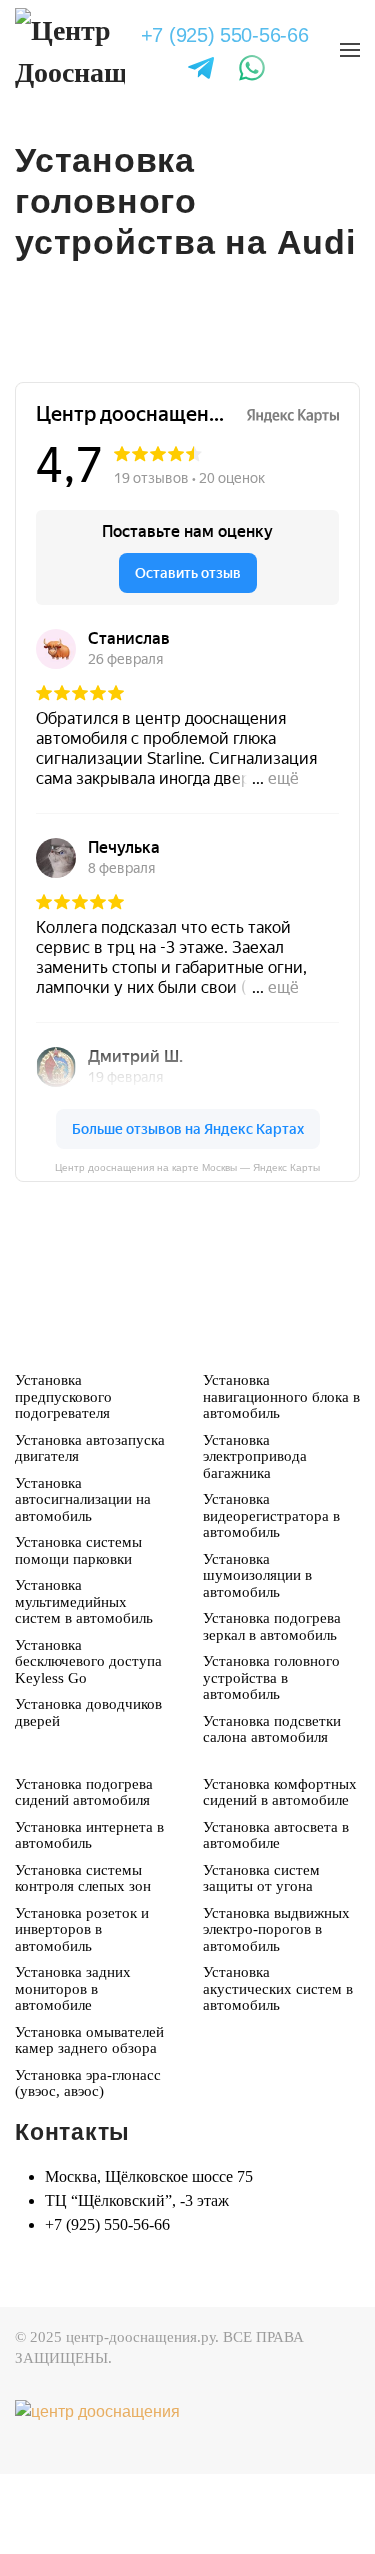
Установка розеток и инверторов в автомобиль (82, 2009)
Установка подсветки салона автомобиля (272, 1809)
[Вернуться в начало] (70, 50)
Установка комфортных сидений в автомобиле (280, 1872)
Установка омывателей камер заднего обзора (89, 2120)
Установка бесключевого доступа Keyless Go (88, 1741)
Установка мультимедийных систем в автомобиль (84, 1681)
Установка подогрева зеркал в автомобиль (272, 1706)
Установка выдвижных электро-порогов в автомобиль (276, 2009)
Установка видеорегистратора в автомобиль (271, 1595)
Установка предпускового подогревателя (63, 1476)
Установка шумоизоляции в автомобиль (257, 1655)
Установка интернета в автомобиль (89, 1915)
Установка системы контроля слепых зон (83, 1958)
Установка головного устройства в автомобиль (271, 1757)
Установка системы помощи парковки (78, 1630)
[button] (350, 50)
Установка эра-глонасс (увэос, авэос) (88, 2163)
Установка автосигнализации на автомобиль (83, 1579)
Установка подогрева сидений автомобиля (84, 1872)
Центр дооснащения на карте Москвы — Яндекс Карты (187, 1247)
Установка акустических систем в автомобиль (278, 2068)
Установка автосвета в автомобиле (276, 1915)
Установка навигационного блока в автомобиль (281, 1476)
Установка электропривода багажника (255, 1536)
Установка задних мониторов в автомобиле (73, 2068)
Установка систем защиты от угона (261, 1958)
